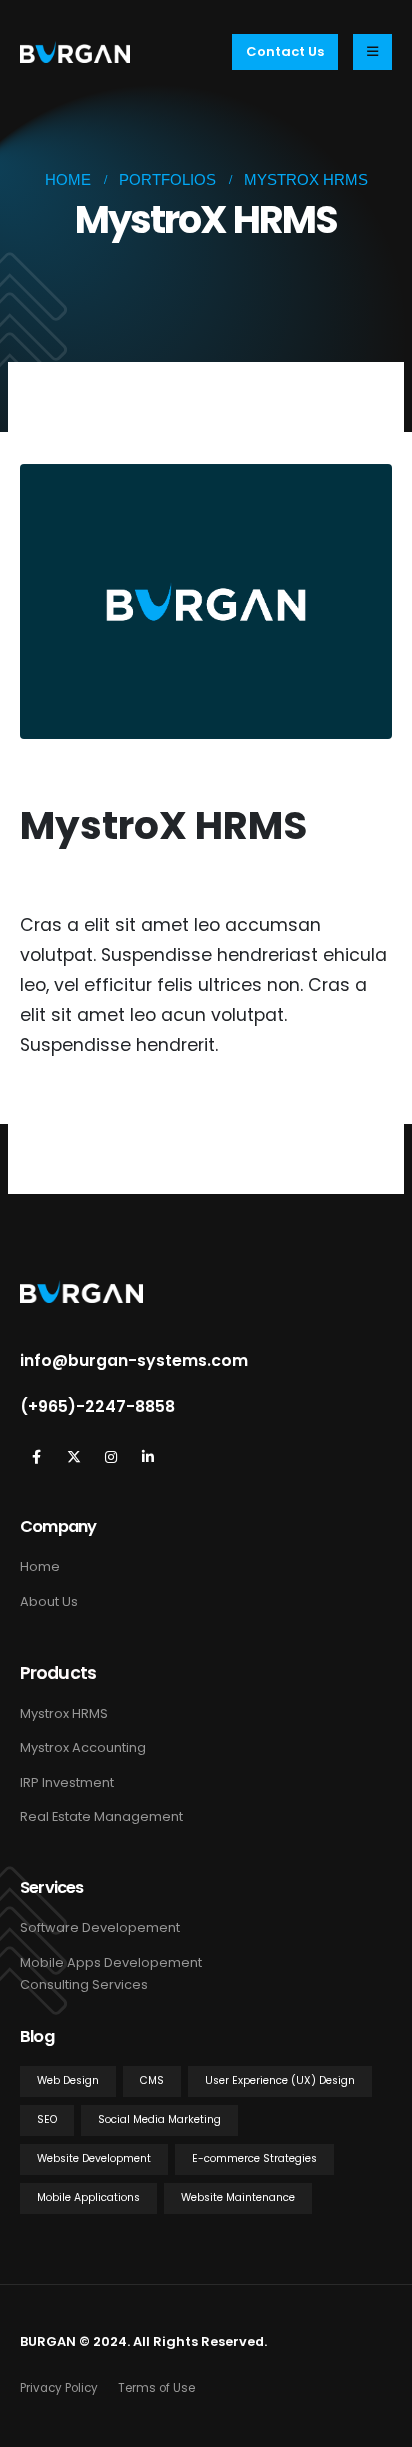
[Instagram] (110, 1456)
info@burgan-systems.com (134, 1361)
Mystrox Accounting (83, 1747)
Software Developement (100, 1927)
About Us (49, 1601)
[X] (73, 1456)
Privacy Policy (59, 2388)
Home (40, 1566)
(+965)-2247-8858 (97, 1407)
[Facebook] (36, 1456)
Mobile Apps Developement (111, 1962)
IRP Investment (67, 1782)
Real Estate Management (101, 1816)
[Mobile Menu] (372, 52)
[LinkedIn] (147, 1456)
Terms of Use (156, 2388)
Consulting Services (84, 1984)
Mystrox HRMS (64, 1713)
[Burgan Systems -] (75, 51)
